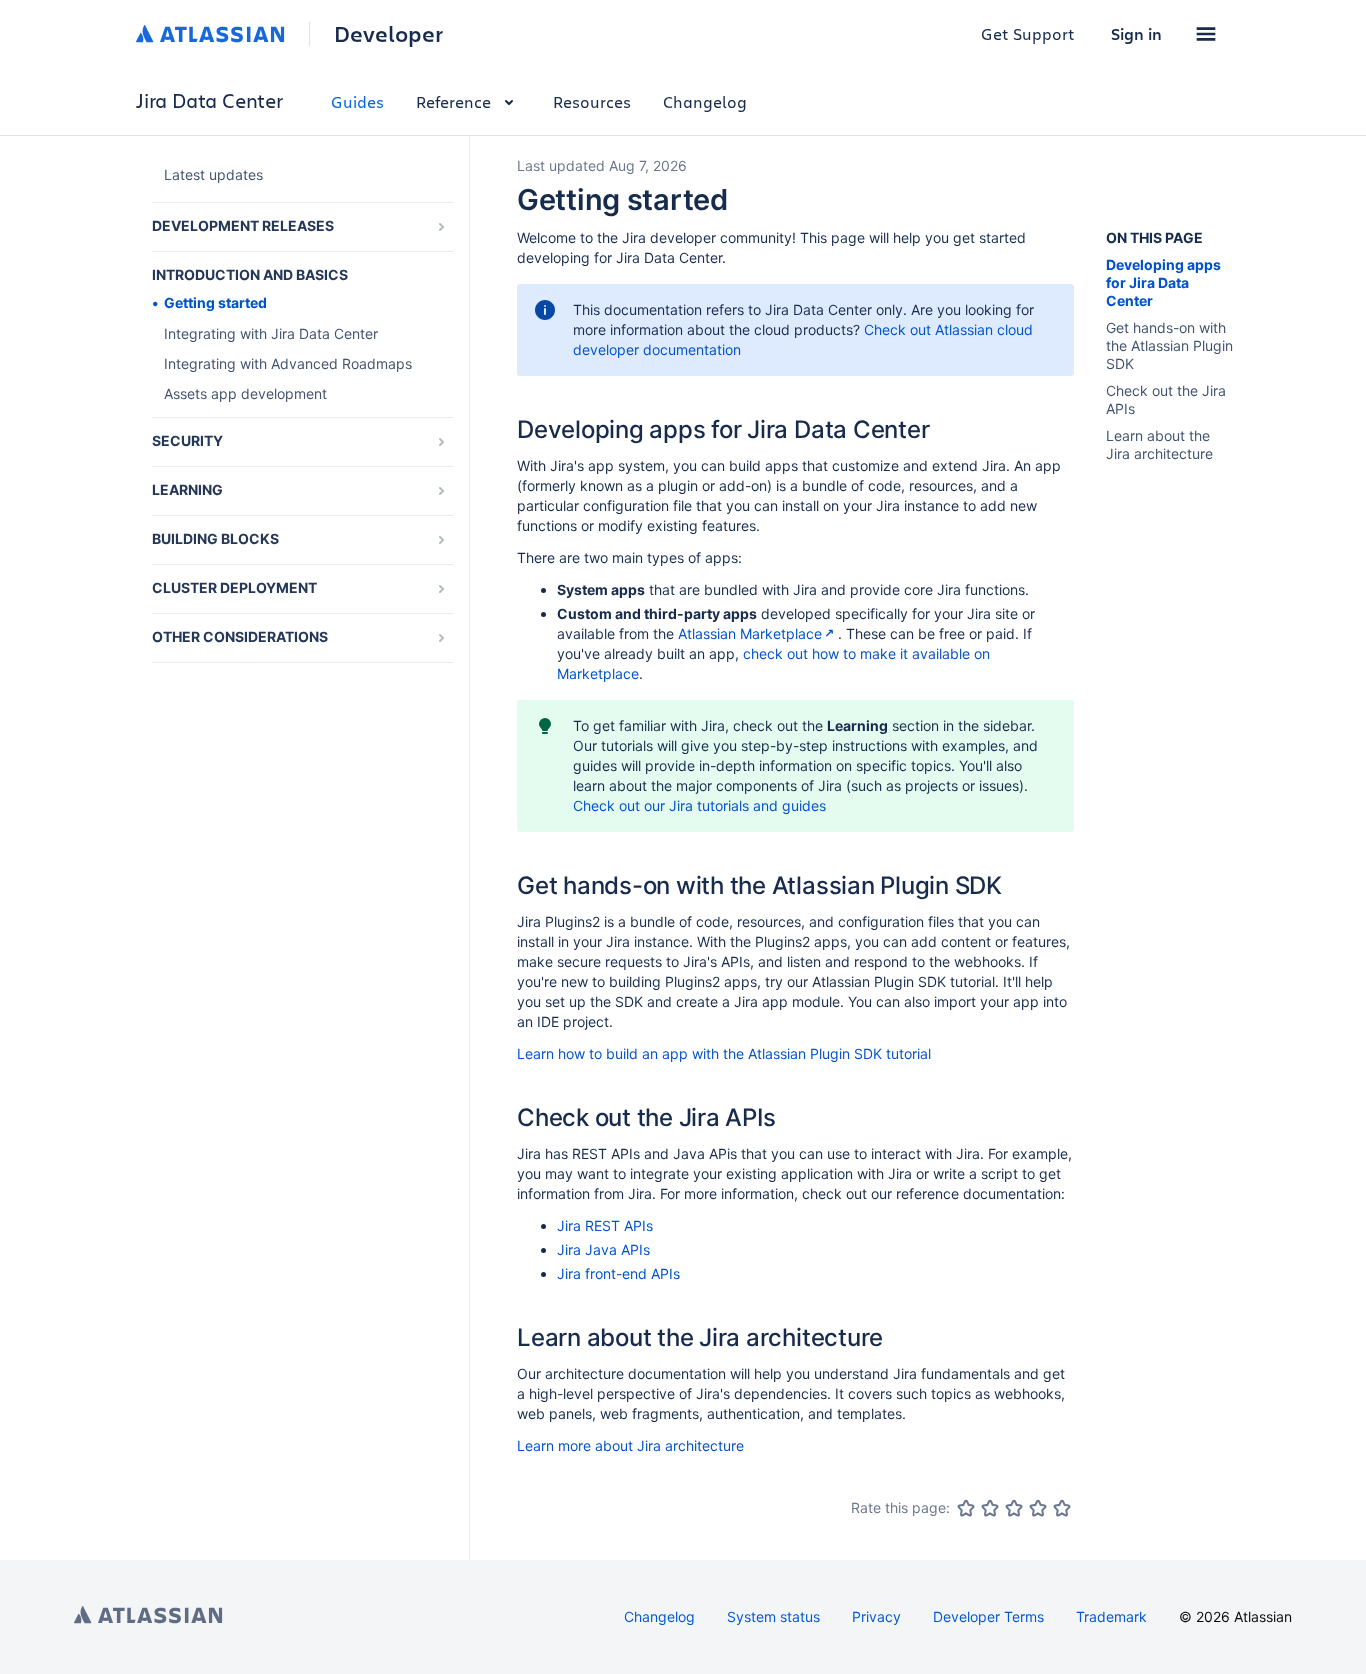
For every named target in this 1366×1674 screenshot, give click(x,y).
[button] (1206, 34)
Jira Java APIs (603, 1249)
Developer (388, 34)
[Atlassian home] (210, 34)
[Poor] (990, 1508)
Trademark (1111, 1616)
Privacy (876, 1616)
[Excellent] (1062, 1508)
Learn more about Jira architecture (630, 1445)
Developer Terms (988, 1616)
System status (773, 1616)
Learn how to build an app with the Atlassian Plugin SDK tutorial (724, 1053)
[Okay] (1014, 1508)
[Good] (1038, 1508)
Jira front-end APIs (618, 1273)
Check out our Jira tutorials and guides (699, 805)
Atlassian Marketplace (750, 633)
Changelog (705, 101)
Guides (357, 101)
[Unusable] (966, 1508)
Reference (453, 101)
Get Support (1028, 33)
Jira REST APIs (605, 1225)
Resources (592, 101)
